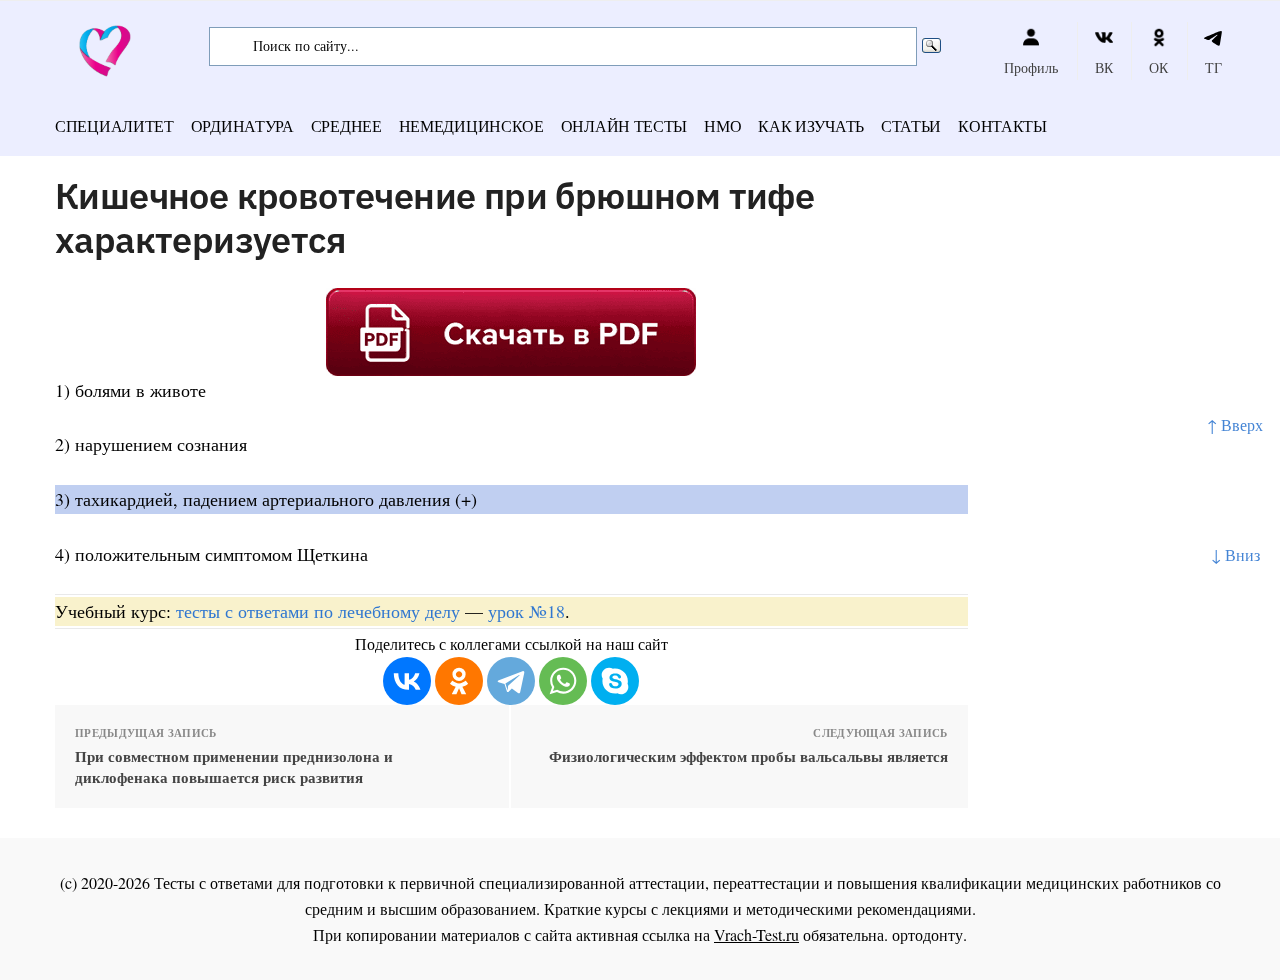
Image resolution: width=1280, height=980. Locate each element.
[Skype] (615, 681)
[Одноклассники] (459, 681)
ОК (1158, 67)
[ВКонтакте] (407, 681)
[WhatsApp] (563, 681)
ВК (1104, 67)
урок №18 (526, 611)
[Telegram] (511, 681)
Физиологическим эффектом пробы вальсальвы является (748, 756)
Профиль (1031, 67)
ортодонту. (929, 934)
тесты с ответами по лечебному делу (318, 611)
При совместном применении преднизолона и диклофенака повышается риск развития (234, 767)
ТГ (1213, 67)
